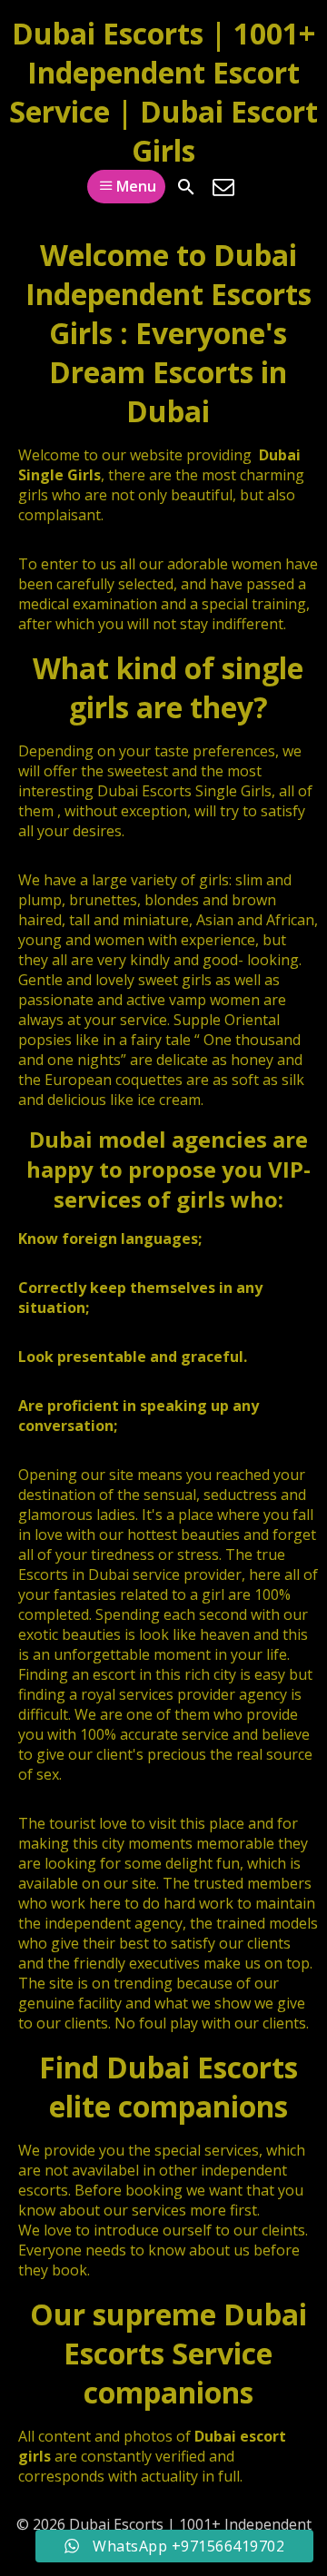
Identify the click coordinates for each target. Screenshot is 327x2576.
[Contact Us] (223, 187)
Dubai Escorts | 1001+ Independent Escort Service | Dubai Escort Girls (163, 92)
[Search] (186, 187)
